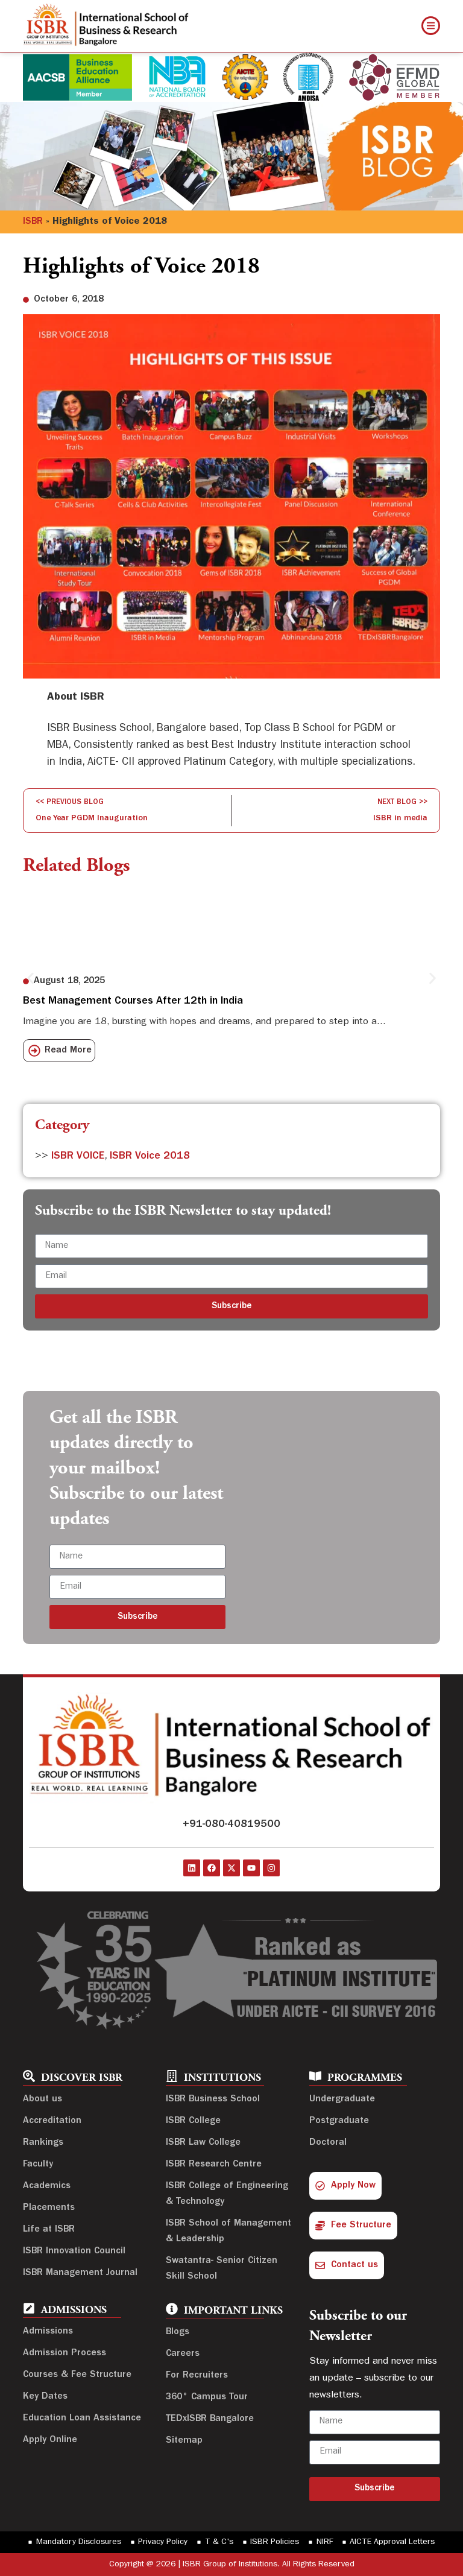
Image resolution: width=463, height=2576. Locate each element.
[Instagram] (271, 1868)
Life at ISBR (49, 2230)
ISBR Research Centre (214, 2165)
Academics (47, 2186)
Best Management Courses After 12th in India (133, 1002)
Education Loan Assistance (82, 2419)
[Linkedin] (192, 1868)
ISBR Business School (213, 2100)
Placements (49, 2208)
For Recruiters (197, 2376)
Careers (183, 2354)
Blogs (178, 2332)
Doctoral (328, 2143)
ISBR (33, 222)
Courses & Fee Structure (77, 2375)
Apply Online (50, 2440)
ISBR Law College (203, 2143)
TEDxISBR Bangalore (210, 2419)
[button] (30, 978)
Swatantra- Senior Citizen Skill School (222, 2269)
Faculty (38, 2165)
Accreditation (52, 2121)
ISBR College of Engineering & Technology (227, 2194)
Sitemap (184, 2441)
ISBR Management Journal (80, 2273)
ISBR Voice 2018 (150, 1157)
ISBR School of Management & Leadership (228, 2232)
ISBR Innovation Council (74, 2252)
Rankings (43, 2143)
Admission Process (65, 2353)
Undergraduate (342, 2100)
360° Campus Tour (207, 2397)
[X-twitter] (231, 1868)
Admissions (48, 2332)
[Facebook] (212, 1868)
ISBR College (193, 2121)
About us (43, 2100)
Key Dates (45, 2397)
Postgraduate (339, 2121)
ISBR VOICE (78, 1157)
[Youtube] (251, 1868)
